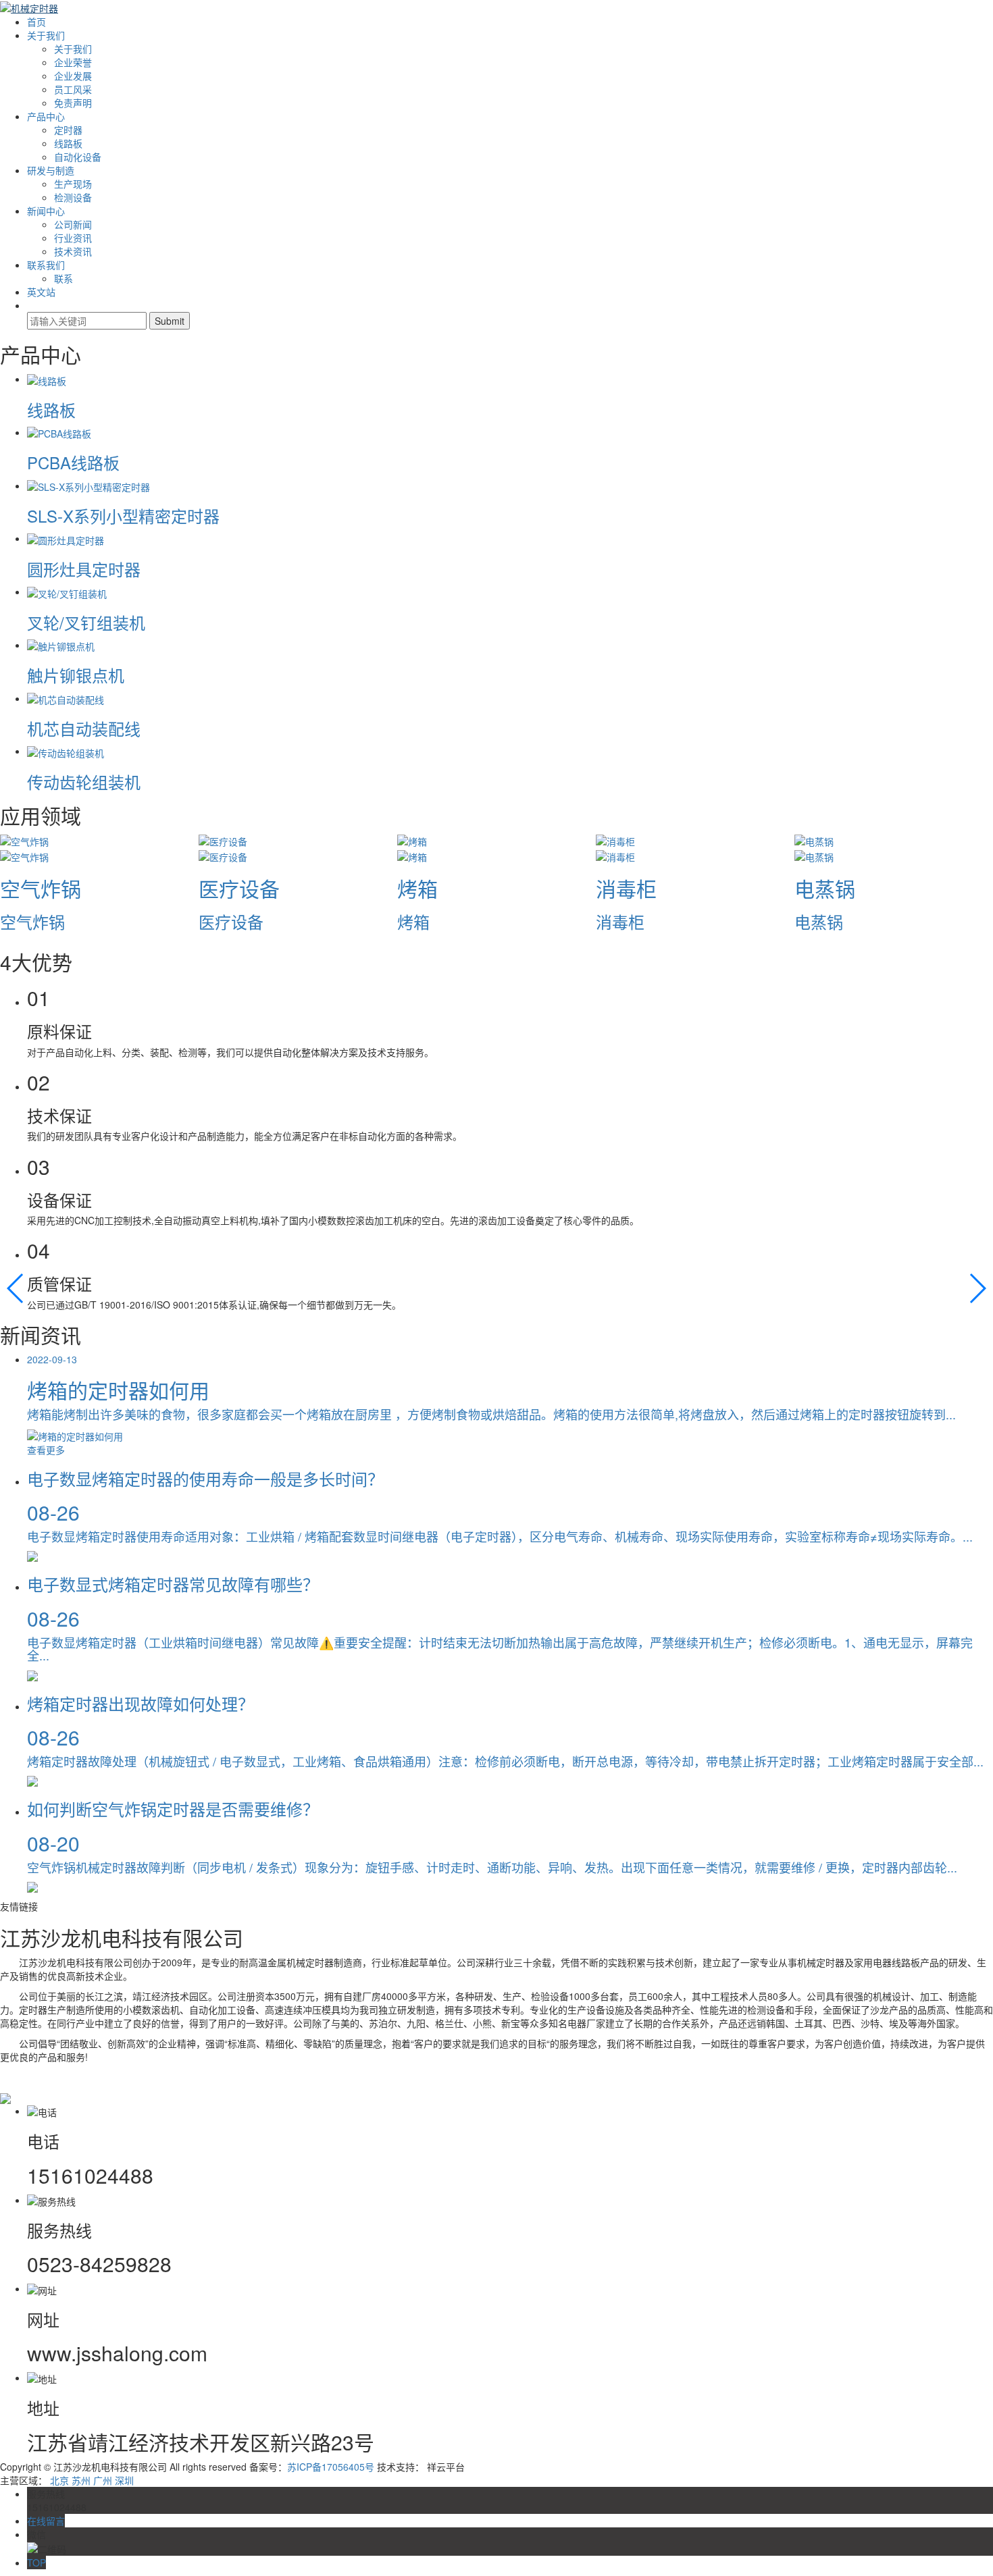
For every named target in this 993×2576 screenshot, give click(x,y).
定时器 (68, 130)
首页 (36, 22)
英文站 (41, 292)
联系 (63, 278)
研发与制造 (51, 170)
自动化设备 (78, 157)
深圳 (124, 2480)
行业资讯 (73, 238)
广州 (103, 2480)
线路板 (68, 143)
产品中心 (46, 116)
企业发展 (73, 76)
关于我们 (46, 35)
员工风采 (73, 89)
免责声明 (73, 103)
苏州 (81, 2480)
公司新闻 (73, 224)
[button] (16, 1288)
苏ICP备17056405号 (331, 2467)
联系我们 (46, 265)
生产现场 (73, 184)
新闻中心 (46, 211)
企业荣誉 (73, 62)
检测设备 (73, 197)
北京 (59, 2480)
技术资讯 (73, 251)
